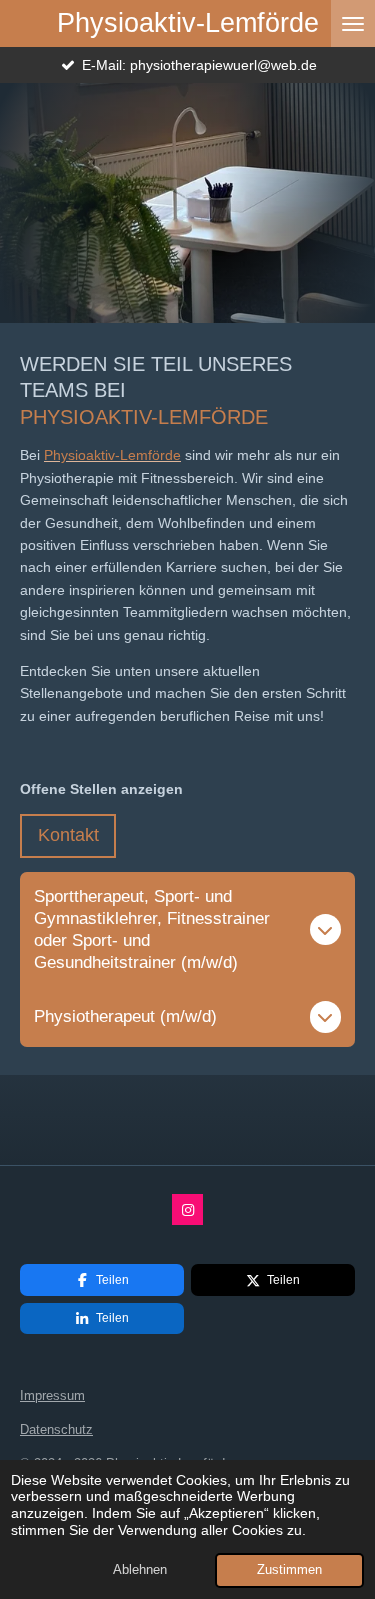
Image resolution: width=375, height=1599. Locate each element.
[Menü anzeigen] (353, 23)
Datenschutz (56, 1429)
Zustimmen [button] (289, 1570)
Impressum (52, 1395)
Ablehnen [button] (140, 1570)
